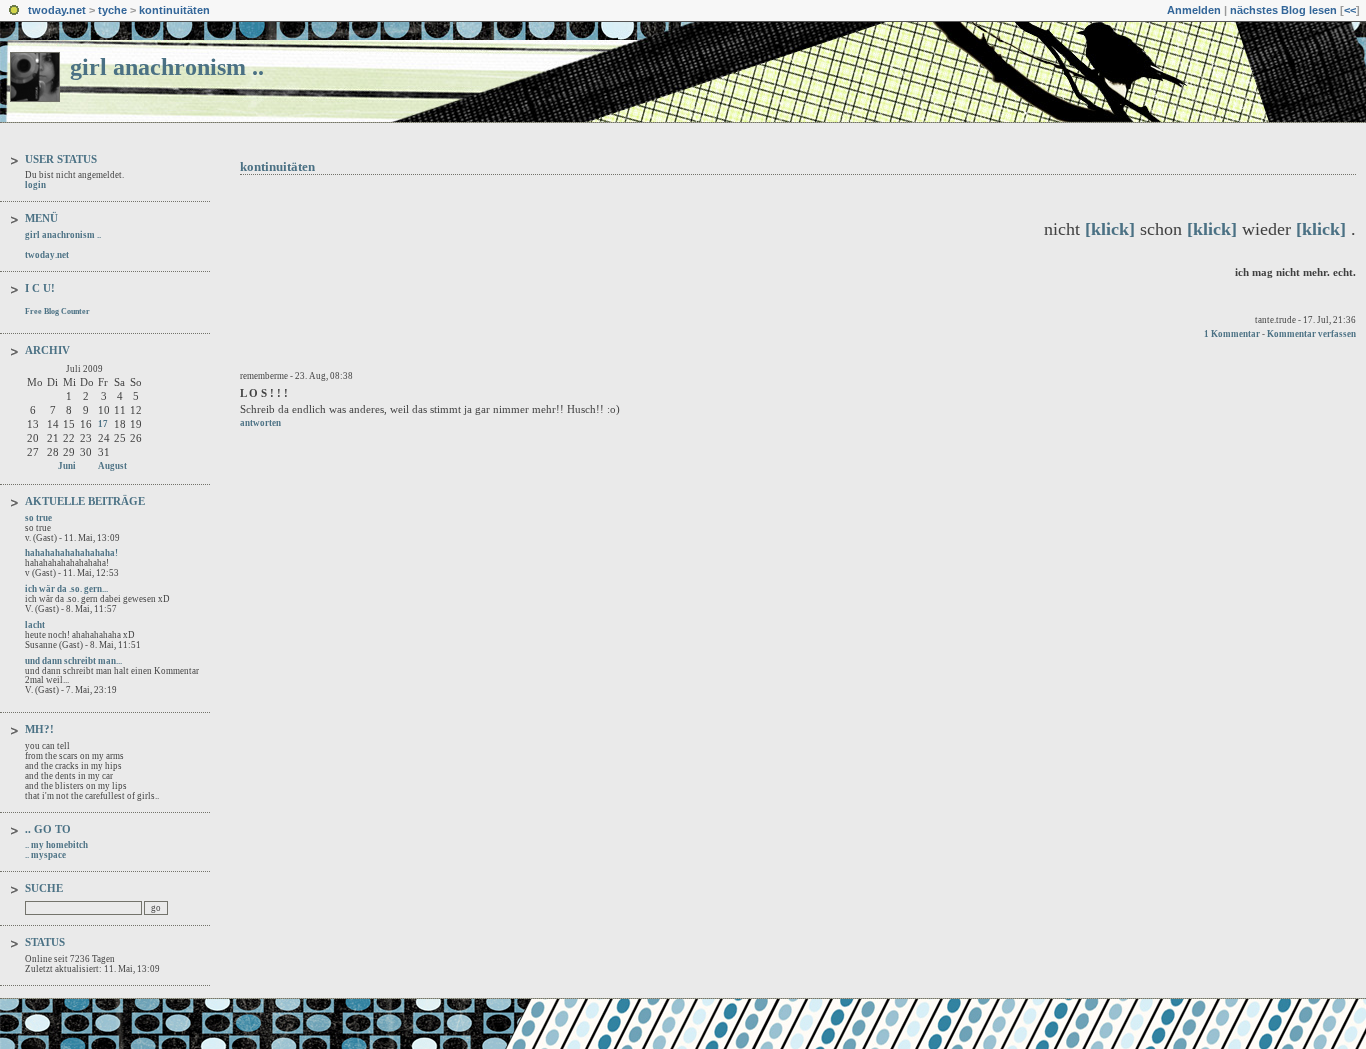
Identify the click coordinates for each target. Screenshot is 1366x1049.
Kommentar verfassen (1311, 334)
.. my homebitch (56, 845)
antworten (260, 423)
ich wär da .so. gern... (66, 589)
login (35, 185)
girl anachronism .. (167, 67)
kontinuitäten (174, 10)
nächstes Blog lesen (1283, 10)
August (112, 466)
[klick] (1110, 229)
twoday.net (57, 10)
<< (1350, 10)
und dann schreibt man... (73, 661)
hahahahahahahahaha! (71, 553)
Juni (67, 466)
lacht (35, 625)
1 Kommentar (1232, 334)
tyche (112, 10)
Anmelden (1194, 10)
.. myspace (45, 855)
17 (103, 424)
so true (38, 518)
